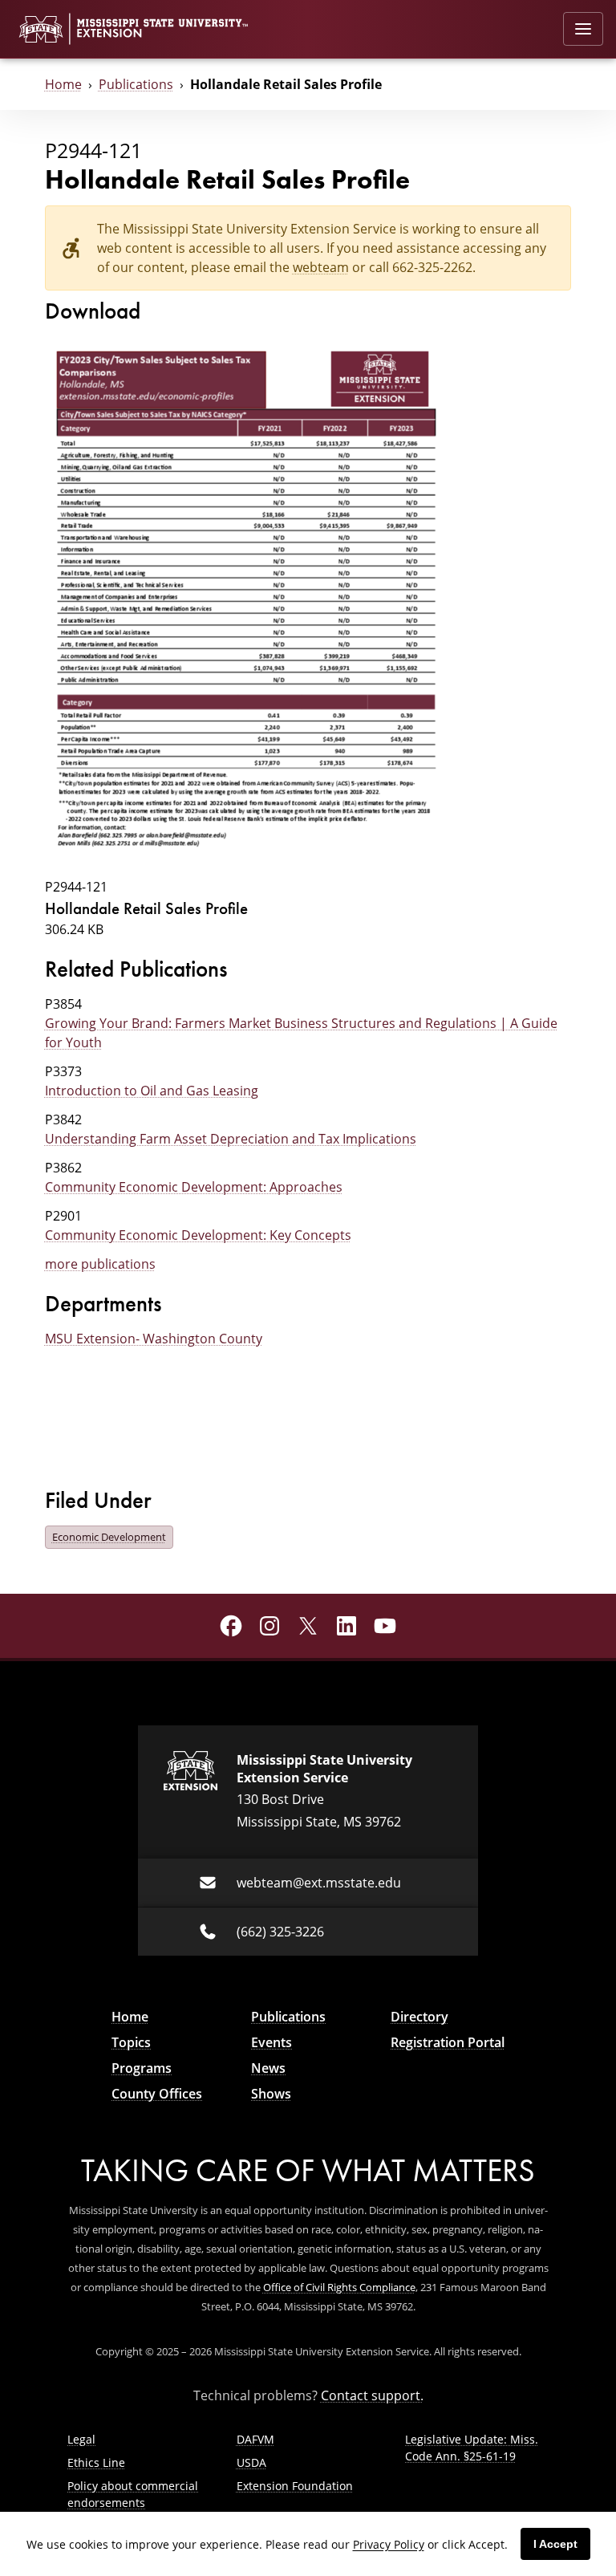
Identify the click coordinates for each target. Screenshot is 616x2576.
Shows (271, 2094)
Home (63, 84)
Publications (136, 84)
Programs (142, 2068)
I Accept (555, 2544)
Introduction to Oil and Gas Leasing (152, 1091)
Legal (81, 2439)
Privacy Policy (389, 2544)
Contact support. (372, 2395)
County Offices (157, 2094)
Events (272, 2042)
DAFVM (255, 2439)
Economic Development (109, 1537)
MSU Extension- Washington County (154, 1339)
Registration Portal (448, 2042)
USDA (251, 2462)
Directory (419, 2017)
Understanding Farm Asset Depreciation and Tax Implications (231, 1139)
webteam (321, 267)
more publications (100, 1264)
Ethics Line (96, 2462)
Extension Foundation (295, 2486)
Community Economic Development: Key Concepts (198, 1235)
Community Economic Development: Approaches (194, 1187)
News (268, 2068)
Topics (131, 2042)
